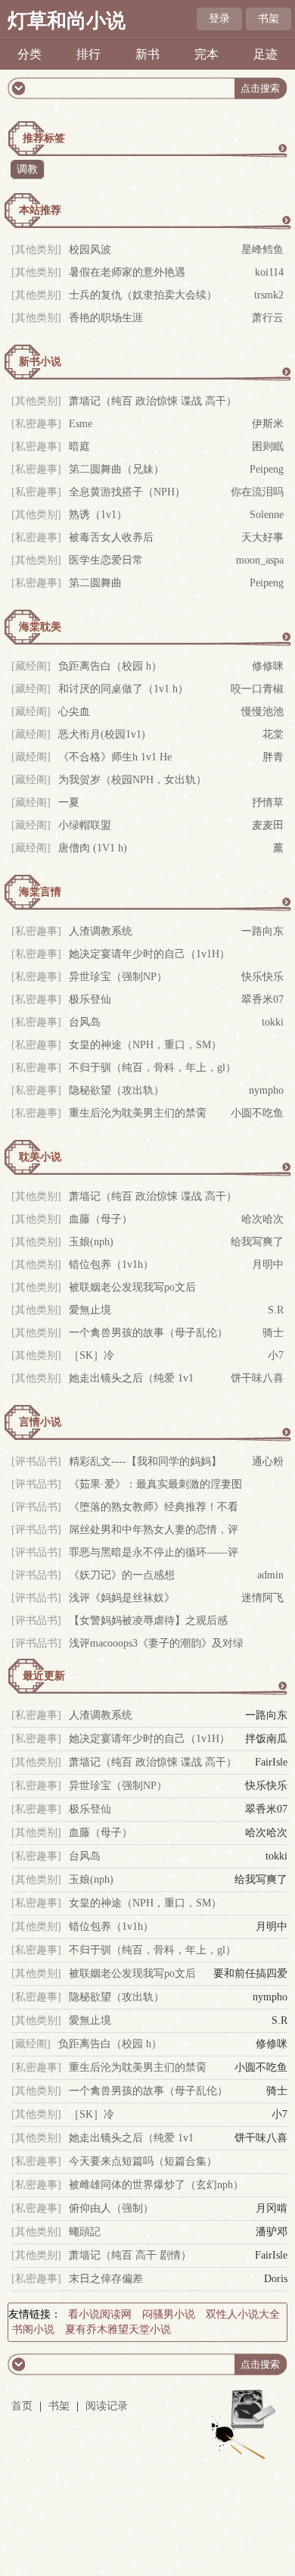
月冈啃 (272, 2208)
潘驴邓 (272, 2232)
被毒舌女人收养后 (111, 537)
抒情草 (268, 802)
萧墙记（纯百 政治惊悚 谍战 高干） (153, 401)
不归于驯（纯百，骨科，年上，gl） (152, 1068)
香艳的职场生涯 (106, 318)
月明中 (268, 1265)
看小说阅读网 (100, 2314)
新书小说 (40, 362)
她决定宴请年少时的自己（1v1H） (149, 954)
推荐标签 (44, 138)
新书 (147, 54)
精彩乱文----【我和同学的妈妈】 (145, 1461)
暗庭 (79, 447)
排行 (88, 54)
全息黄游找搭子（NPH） (127, 492)
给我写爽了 (257, 1242)
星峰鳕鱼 (262, 250)
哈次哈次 (262, 1219)
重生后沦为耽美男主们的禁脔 (138, 1113)
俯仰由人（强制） (111, 2208)
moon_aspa (260, 560)
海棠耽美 (40, 627)
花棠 (273, 734)
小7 (276, 1355)
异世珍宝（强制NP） (118, 977)
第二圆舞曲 (95, 583)
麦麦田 (268, 825)
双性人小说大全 (243, 2314)
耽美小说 (40, 1157)
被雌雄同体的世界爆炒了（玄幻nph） (156, 2185)
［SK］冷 (92, 1355)
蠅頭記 (85, 2232)
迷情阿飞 (262, 1598)
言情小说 (40, 1422)
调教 (27, 169)
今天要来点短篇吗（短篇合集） (143, 2161)
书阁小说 (33, 2329)
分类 (29, 54)
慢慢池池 (262, 712)
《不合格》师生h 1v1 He (115, 757)
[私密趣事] (36, 424)
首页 (22, 2406)
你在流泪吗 (257, 492)
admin (270, 1575)
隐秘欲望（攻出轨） (116, 1090)
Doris (276, 2279)
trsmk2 (269, 295)
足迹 (265, 54)
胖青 (273, 757)
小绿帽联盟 (85, 825)
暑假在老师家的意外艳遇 (127, 272)
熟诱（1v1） (98, 515)
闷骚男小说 (169, 2314)
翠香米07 (262, 999)
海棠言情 (40, 892)
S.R (276, 1310)
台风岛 (85, 1022)
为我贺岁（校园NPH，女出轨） (132, 780)
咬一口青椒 (257, 689)
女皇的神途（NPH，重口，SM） (145, 1045)
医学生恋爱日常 (106, 560)
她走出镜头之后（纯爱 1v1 (131, 1378)
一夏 (69, 802)
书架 (269, 19)
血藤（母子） (101, 1219)
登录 (219, 19)
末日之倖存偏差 (106, 2279)
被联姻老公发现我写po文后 (132, 1287)
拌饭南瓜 (266, 1739)
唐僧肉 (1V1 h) (93, 848)
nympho (266, 1090)
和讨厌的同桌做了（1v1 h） (123, 689)
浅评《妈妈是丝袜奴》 (122, 1598)
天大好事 (262, 537)
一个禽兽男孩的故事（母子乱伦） (148, 1333)
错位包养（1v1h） (111, 1265)
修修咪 (268, 666)
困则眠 (268, 447)
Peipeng (267, 469)
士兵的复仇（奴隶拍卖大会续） (143, 295)
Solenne (267, 515)
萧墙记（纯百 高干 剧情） (130, 2255)
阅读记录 (107, 2406)
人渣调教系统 (101, 931)
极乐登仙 (90, 999)
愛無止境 (90, 1310)
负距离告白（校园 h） (110, 666)
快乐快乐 (262, 977)
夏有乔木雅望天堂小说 (118, 2329)
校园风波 (90, 250)
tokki (273, 1022)
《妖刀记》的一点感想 (122, 1575)
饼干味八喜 (257, 1378)
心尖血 (74, 712)
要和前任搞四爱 (250, 1973)
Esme (81, 424)
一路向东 (262, 931)
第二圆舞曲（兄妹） (116, 469)
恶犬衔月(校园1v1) (102, 734)
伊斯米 (268, 424)
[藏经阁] (31, 2044)
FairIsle (271, 1762)
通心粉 (268, 1461)
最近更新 (44, 1676)
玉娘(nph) (91, 1242)
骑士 (273, 1333)
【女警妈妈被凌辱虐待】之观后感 (148, 1621)
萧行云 (268, 318)
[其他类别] (36, 250)
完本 (206, 54)
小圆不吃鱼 (257, 1113)
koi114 (269, 272)
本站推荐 (40, 210)
